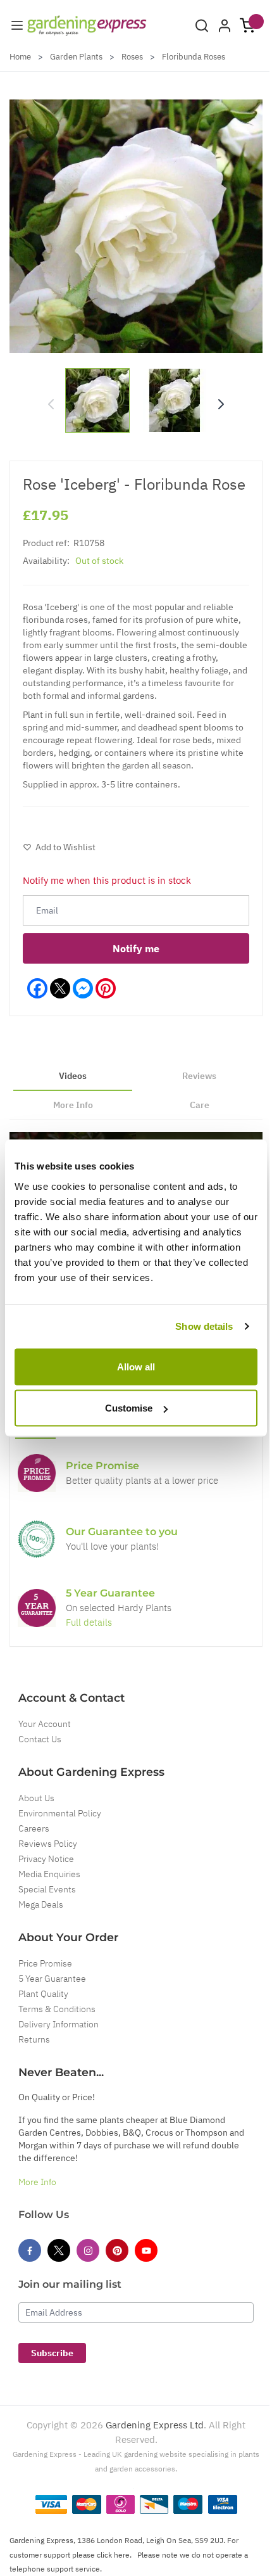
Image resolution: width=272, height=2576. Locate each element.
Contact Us (40, 1739)
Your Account (45, 1724)
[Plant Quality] (37, 1539)
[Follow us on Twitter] (59, 2250)
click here (113, 2555)
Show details (204, 1326)
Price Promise (45, 1963)
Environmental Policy (60, 1813)
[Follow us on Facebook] (30, 2250)
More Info (37, 2182)
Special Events (47, 1889)
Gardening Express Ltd (155, 2425)
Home (20, 57)
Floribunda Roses (194, 57)
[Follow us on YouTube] (146, 2250)
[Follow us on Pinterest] (117, 2250)
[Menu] (17, 25)
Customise (129, 1408)
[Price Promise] (37, 1473)
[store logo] (87, 26)
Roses (132, 57)
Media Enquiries (49, 1874)
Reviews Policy (48, 1844)
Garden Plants (76, 57)
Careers (34, 1828)
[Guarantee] (37, 1608)
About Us (36, 1798)
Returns (34, 2039)
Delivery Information (59, 2024)
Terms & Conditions (57, 2009)
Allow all (136, 1366)
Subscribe (52, 2353)
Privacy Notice (46, 1859)
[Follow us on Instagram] (88, 2250)
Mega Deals (41, 1904)
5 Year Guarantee (52, 1979)
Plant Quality (43, 1994)
